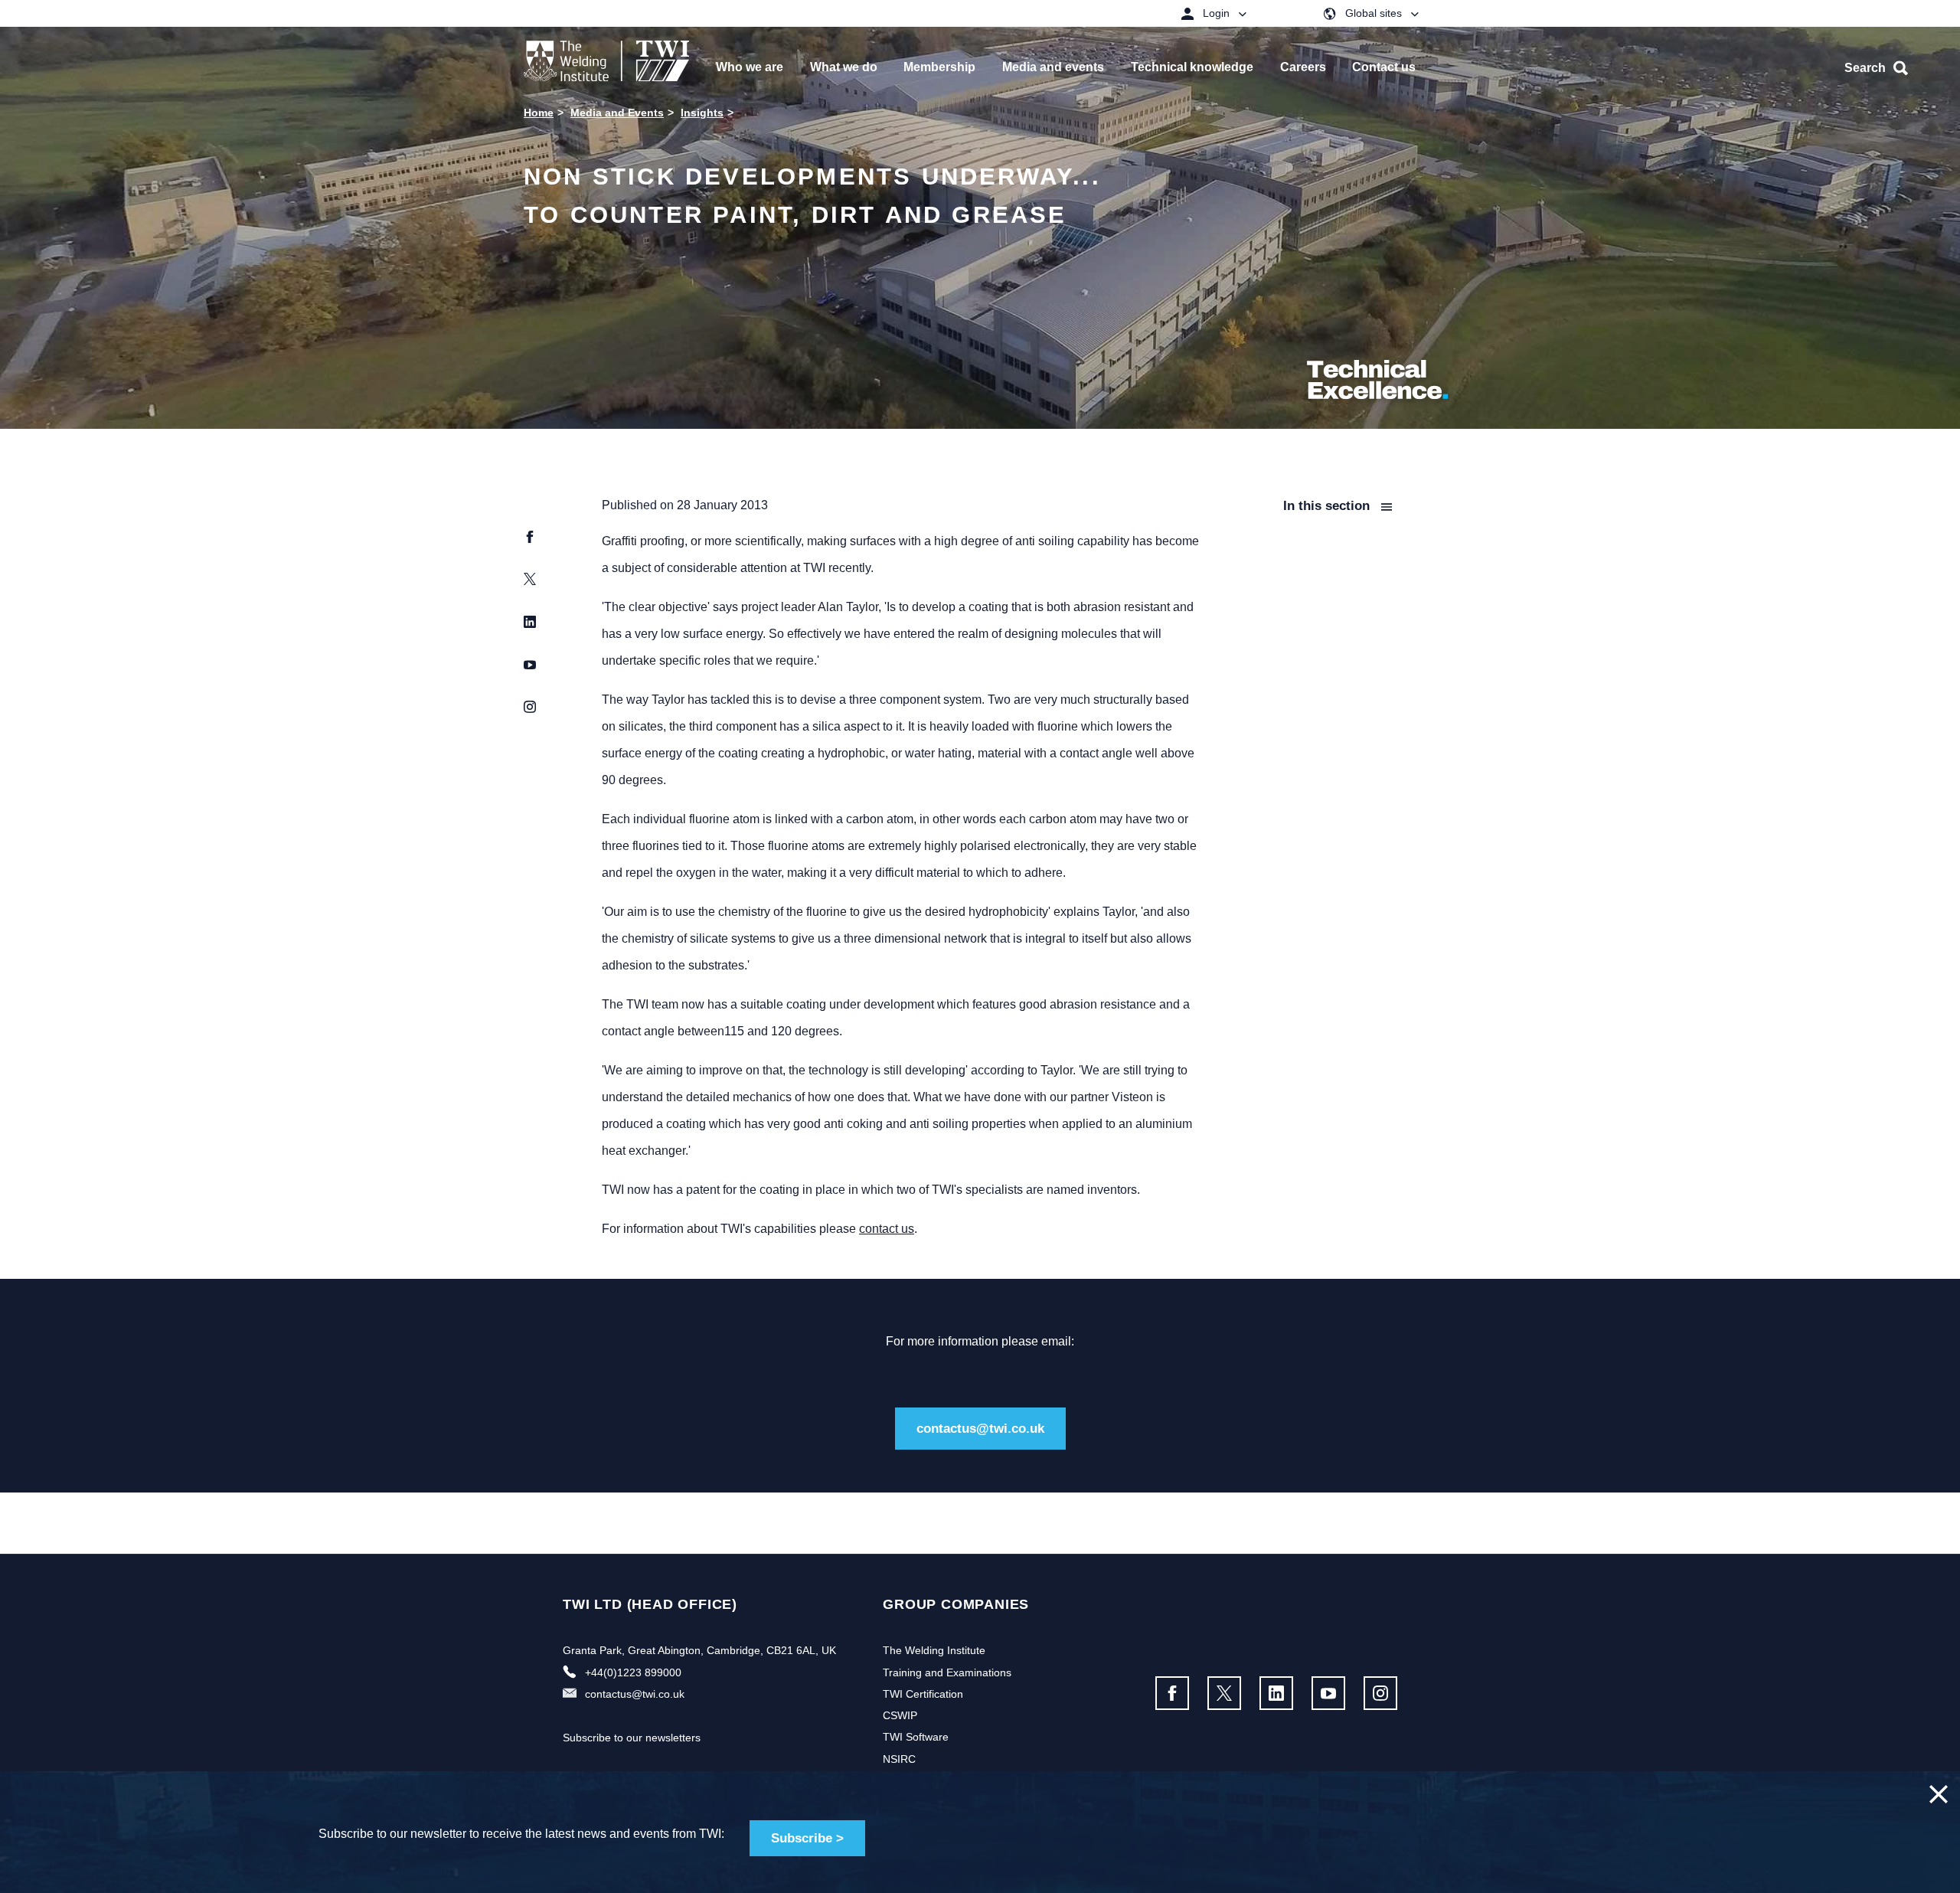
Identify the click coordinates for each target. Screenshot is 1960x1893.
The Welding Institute (934, 1650)
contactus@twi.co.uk (980, 1429)
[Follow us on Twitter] (1224, 1693)
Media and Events (617, 113)
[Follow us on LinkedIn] (1276, 1693)
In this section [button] (1328, 506)
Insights (702, 113)
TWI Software (916, 1737)
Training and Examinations (947, 1672)
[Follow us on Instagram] (1380, 1693)
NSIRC (899, 1759)
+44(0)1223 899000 (633, 1672)
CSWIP (900, 1715)
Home (539, 113)
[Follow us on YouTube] (1328, 1693)
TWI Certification (923, 1694)
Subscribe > (807, 1838)
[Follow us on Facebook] (1172, 1693)
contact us (887, 1229)
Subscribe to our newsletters (632, 1738)
